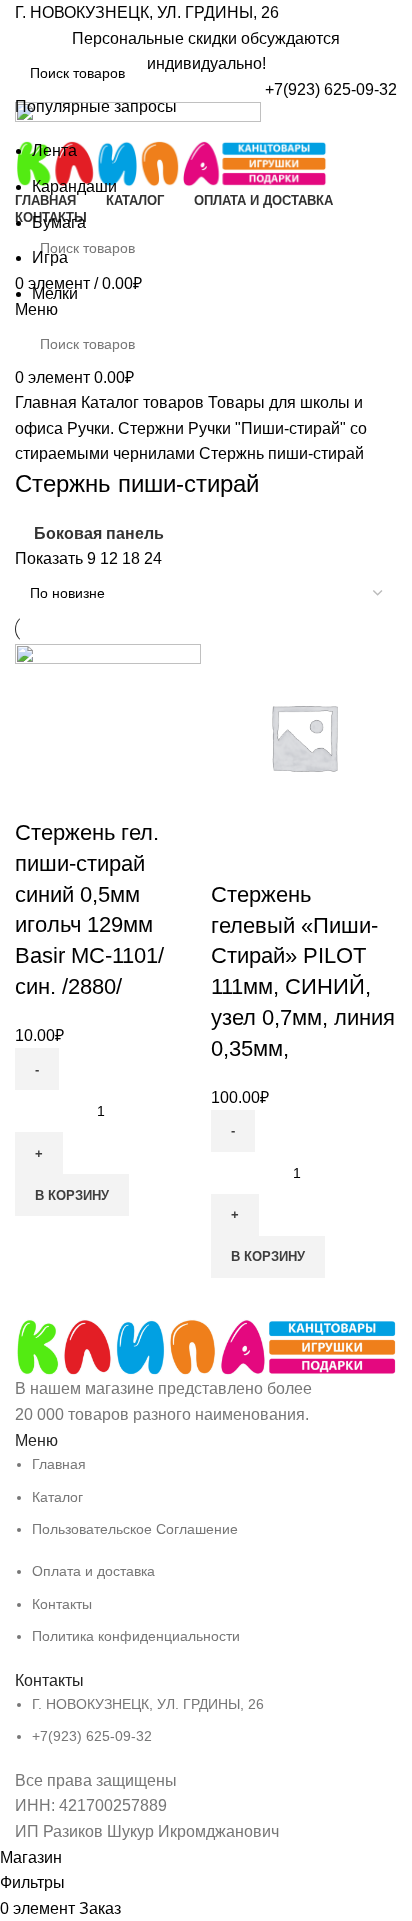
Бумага (59, 222)
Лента (54, 150)
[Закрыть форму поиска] (25, 25)
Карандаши (74, 186)
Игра (50, 257)
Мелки (55, 293)
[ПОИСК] (374, 73)
